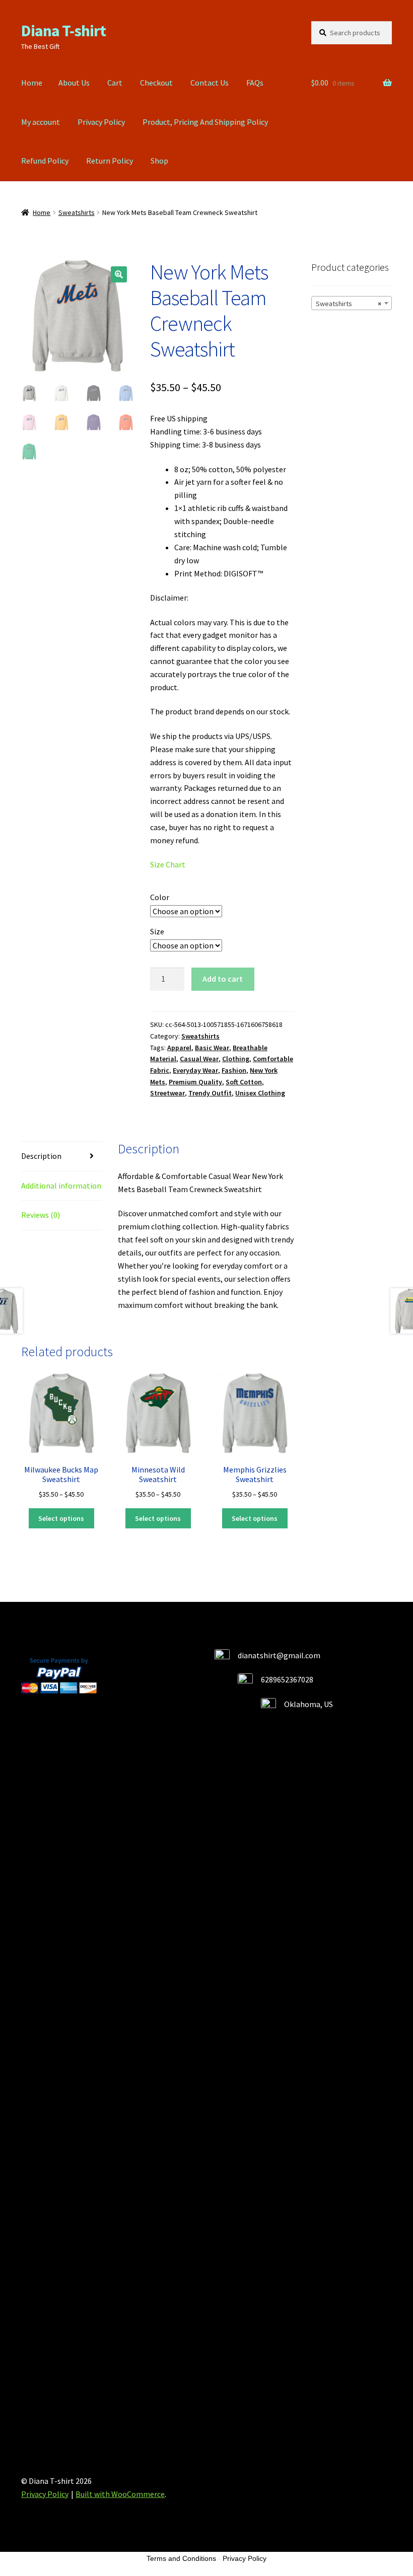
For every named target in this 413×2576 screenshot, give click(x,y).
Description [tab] (41, 1156)
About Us (74, 83)
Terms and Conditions (181, 2558)
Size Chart (168, 864)
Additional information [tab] (61, 1186)
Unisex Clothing (260, 1093)
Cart (115, 83)
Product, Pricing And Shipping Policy (205, 122)
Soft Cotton (244, 1082)
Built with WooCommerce (120, 2494)
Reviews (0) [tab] (41, 1215)
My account (41, 122)
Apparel (179, 1048)
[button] (119, 274)
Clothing (236, 1059)
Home (32, 83)
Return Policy (110, 161)
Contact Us (210, 83)
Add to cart (223, 979)
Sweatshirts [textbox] (349, 304)
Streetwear (167, 1093)
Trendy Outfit (210, 1093)
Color (160, 897)
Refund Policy (45, 161)
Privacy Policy (101, 122)
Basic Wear (212, 1048)
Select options (61, 1518)
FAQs (255, 83)
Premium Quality (195, 1082)
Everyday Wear (195, 1070)
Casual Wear (199, 1059)
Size (157, 931)
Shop (159, 161)
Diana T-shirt (63, 31)
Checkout (156, 83)
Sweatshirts (77, 212)
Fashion (234, 1070)
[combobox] (352, 303)
